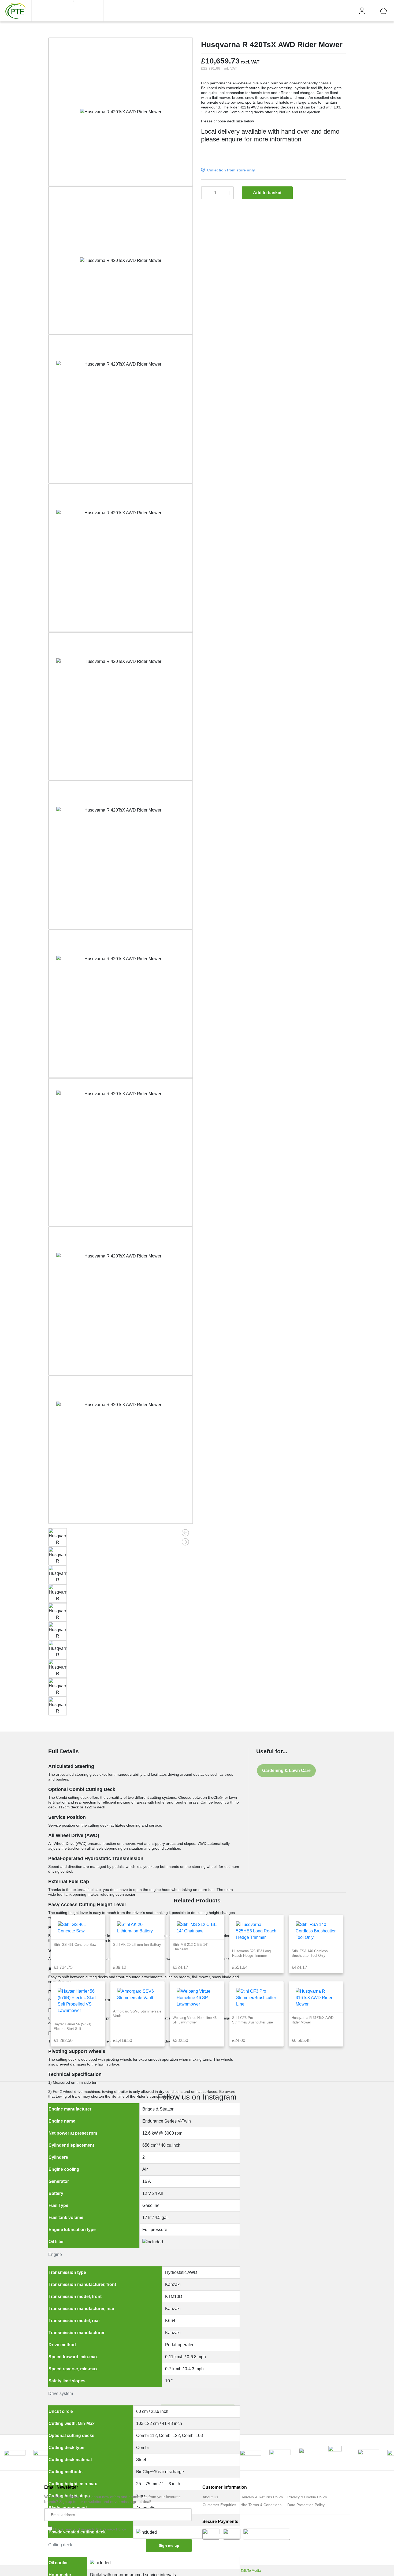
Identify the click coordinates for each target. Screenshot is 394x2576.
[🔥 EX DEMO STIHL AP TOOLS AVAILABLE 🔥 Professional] (84, 2185)
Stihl (338, 11)
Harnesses (149, 9)
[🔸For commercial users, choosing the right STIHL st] (235, 2198)
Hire (263, 11)
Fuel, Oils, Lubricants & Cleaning (162, 116)
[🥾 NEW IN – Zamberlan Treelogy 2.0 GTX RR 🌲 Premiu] (159, 2169)
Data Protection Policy (306, 2505)
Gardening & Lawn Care (286, 1770)
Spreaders (121, 169)
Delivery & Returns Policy (262, 2497)
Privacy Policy (114, 2529)
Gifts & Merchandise (157, 174)
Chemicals (162, 44)
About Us (210, 2497)
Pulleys (145, 132)
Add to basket (267, 193)
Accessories (136, 174)
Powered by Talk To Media (242, 2571)
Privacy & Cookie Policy (307, 2497)
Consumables (157, 30)
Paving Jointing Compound (163, 145)
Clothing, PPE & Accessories (129, 149)
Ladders (132, 70)
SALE (319, 11)
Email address (63, 2515)
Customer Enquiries (219, 2505)
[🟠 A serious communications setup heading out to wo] (310, 2252)
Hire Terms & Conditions (261, 2505)
